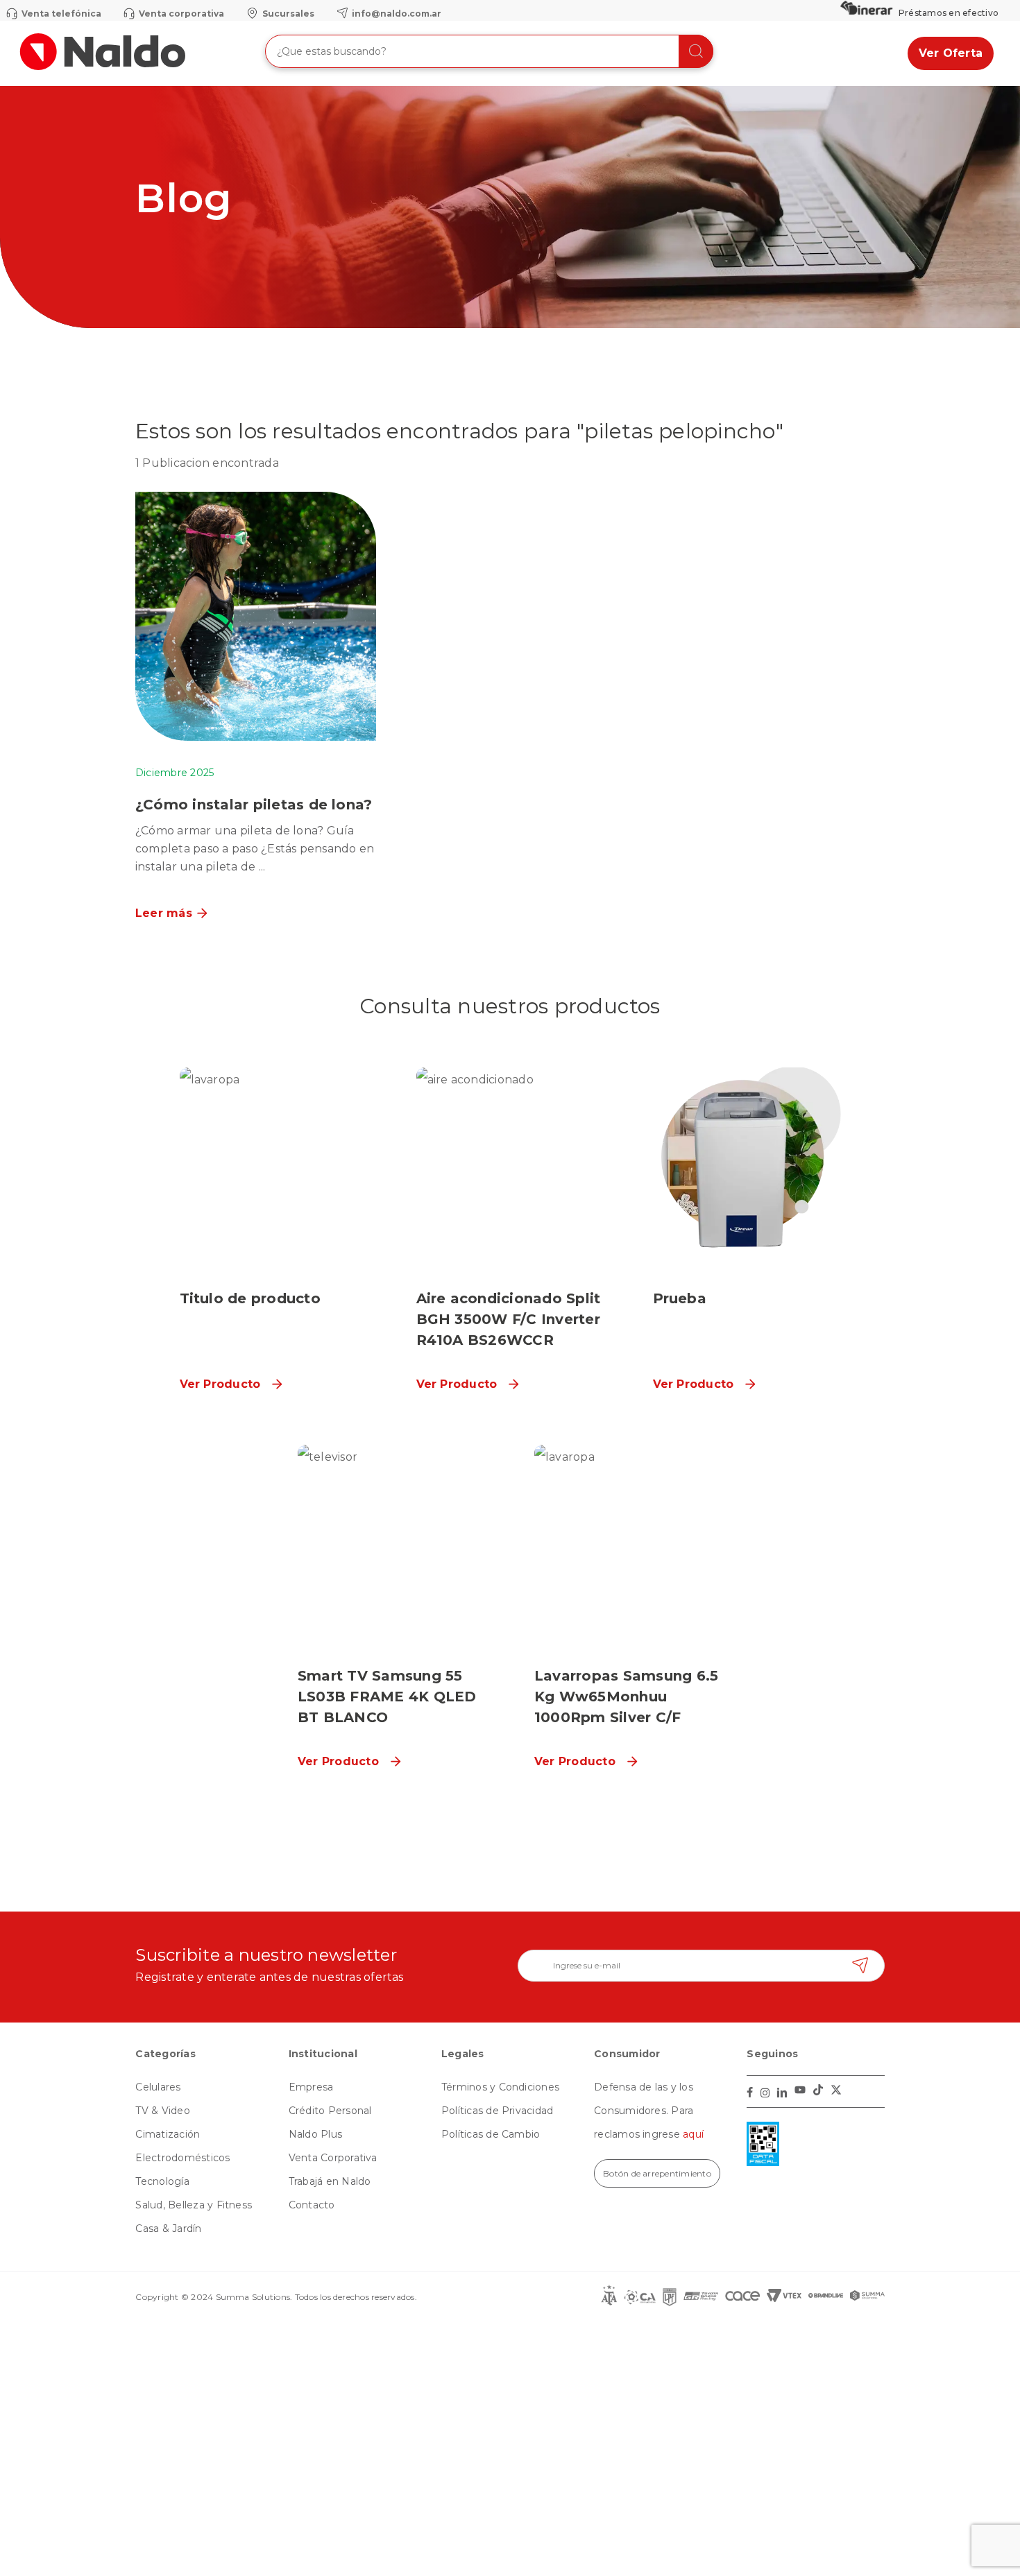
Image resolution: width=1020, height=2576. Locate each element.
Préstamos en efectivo (949, 13)
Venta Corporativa (333, 2158)
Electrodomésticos (182, 2158)
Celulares (158, 2087)
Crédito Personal (330, 2111)
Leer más (164, 913)
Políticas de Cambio (491, 2134)
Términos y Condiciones (500, 2087)
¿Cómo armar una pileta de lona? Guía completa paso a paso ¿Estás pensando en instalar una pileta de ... (255, 849)
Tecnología (162, 2181)
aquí (693, 2134)
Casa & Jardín (168, 2229)
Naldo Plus (315, 2134)
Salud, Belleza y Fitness (194, 2205)
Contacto (312, 2205)
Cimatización (168, 2134)
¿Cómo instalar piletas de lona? (254, 805)
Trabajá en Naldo (330, 2181)
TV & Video (162, 2111)
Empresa (311, 2087)
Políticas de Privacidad (498, 2111)
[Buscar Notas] (696, 51)
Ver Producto (220, 1384)
